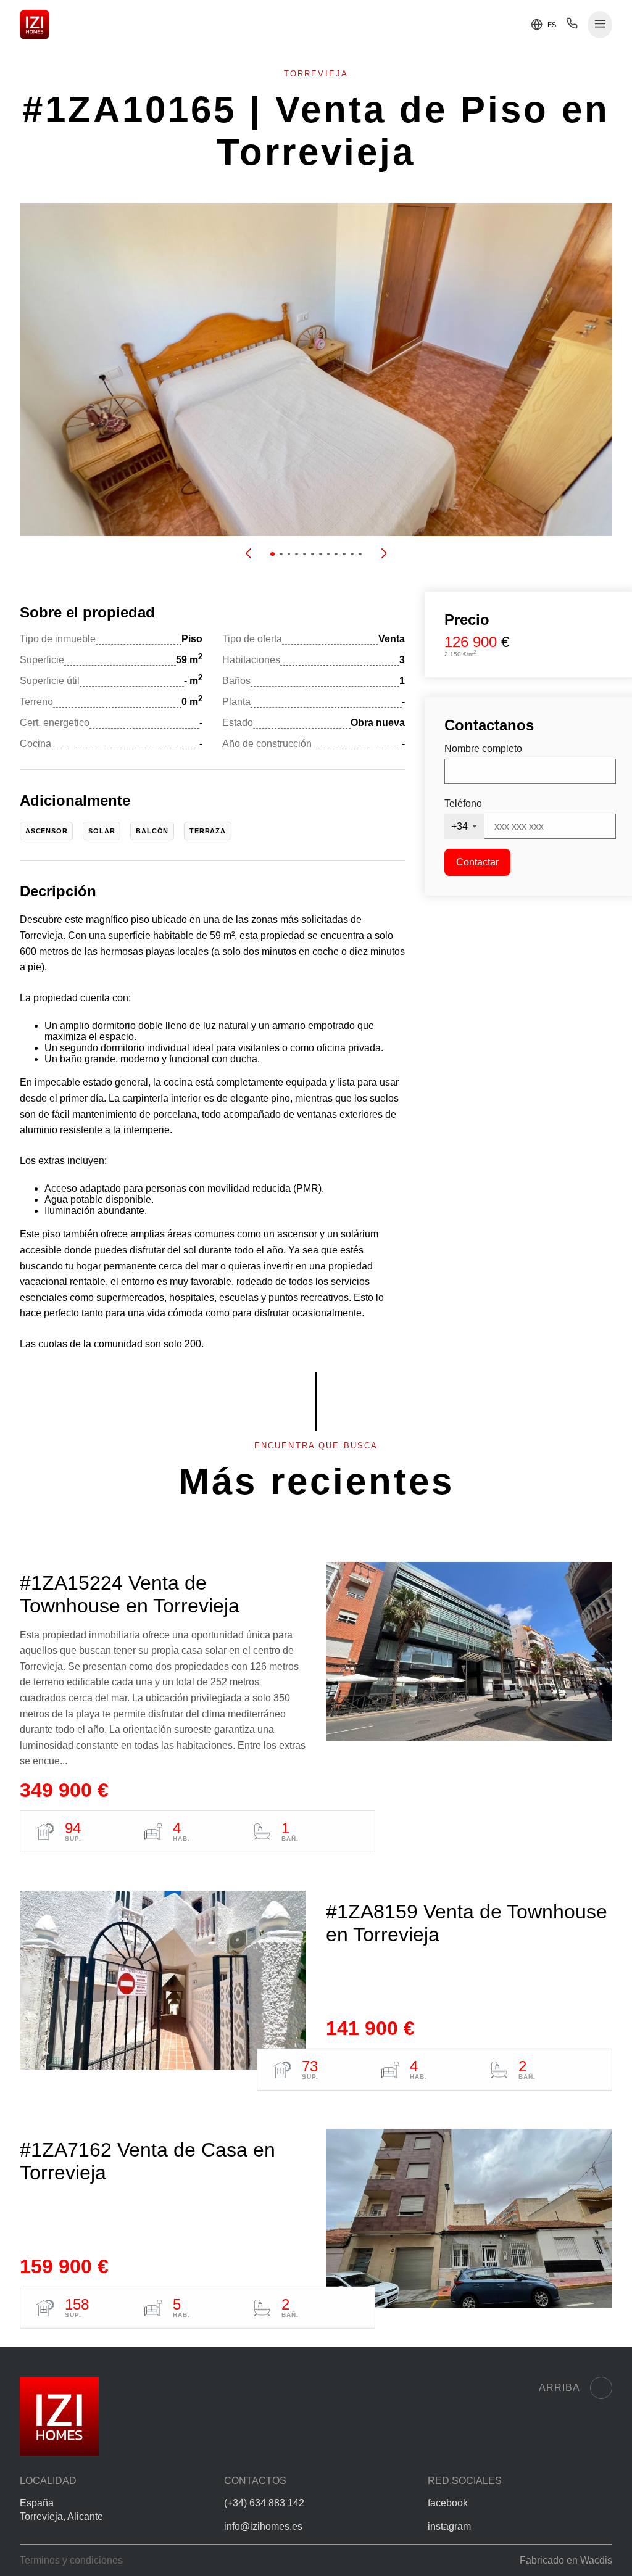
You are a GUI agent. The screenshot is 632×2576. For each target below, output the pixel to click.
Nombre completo (483, 749)
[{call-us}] (572, 26)
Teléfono (463, 803)
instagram (449, 2526)
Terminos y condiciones (71, 2560)
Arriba (559, 2388)
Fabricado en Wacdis (566, 2560)
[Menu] (600, 25)
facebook (448, 2503)
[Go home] (35, 25)
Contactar (477, 862)
